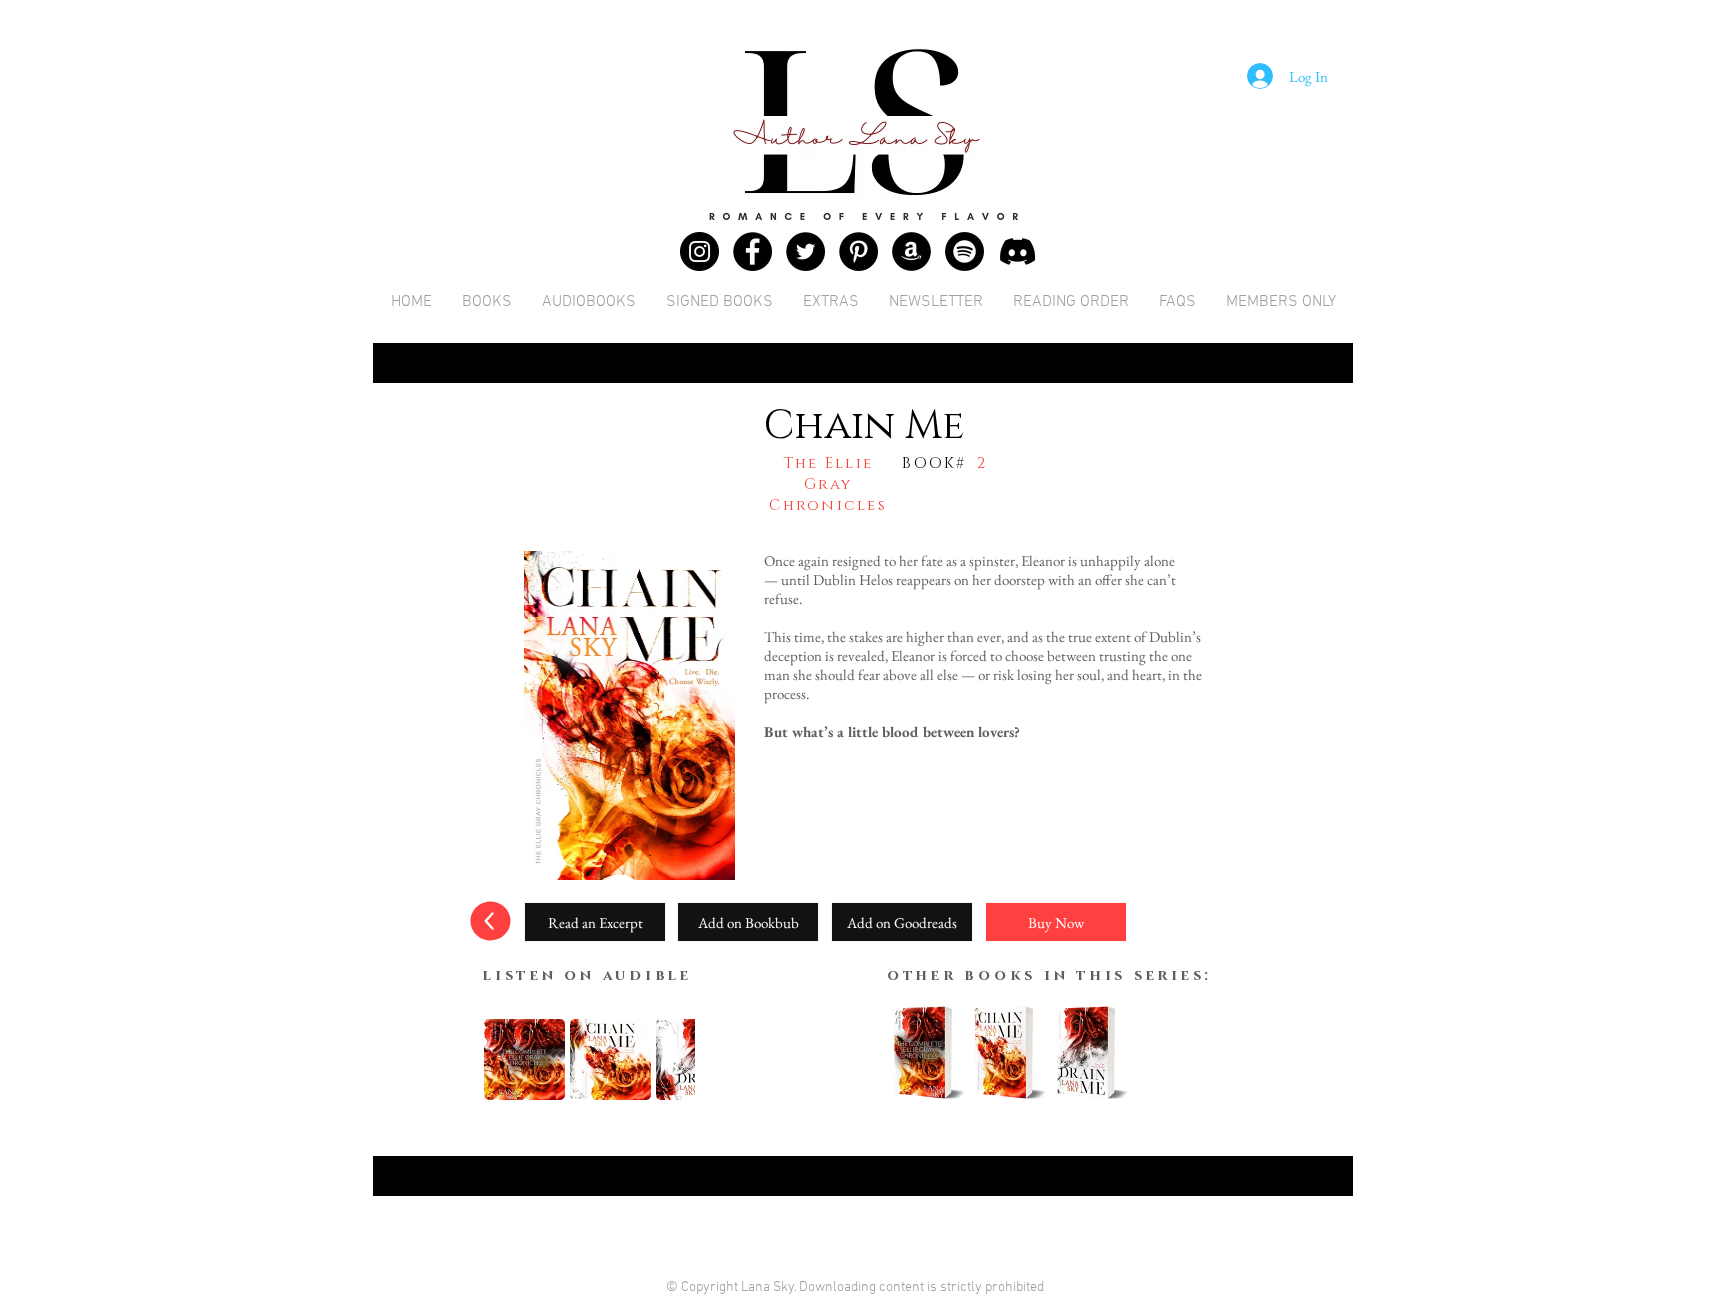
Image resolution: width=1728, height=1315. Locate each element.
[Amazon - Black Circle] (911, 251)
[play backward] (509, 1059)
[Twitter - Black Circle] (805, 251)
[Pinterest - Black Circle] (858, 251)
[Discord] (1017, 251)
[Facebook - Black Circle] (752, 251)
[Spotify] (964, 251)
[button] (595, 922)
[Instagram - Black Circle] (699, 251)
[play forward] (670, 1059)
